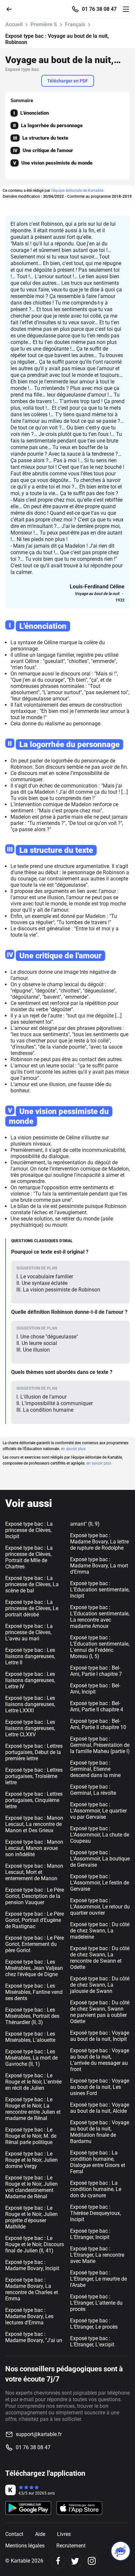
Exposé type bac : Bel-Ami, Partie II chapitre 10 (98, 1724)
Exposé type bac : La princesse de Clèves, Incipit (29, 1530)
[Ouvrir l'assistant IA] (121, 2551)
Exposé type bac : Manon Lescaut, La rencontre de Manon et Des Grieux (34, 1824)
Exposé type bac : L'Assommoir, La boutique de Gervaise (100, 1859)
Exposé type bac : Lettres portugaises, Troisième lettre (34, 1776)
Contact (14, 2534)
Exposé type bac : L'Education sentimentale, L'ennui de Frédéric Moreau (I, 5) (100, 1647)
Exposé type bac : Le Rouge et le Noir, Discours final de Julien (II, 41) (35, 2244)
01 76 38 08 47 (99, 9)
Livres (64, 2534)
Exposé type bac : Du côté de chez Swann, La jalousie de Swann (100, 1985)
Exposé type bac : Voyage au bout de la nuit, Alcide (100, 2108)
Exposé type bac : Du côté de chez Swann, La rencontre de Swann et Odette (100, 1958)
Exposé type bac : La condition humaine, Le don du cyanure (96, 2189)
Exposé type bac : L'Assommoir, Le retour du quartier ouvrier (100, 1907)
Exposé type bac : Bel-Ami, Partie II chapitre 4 (97, 1706)
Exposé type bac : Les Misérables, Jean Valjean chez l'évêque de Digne (34, 1968)
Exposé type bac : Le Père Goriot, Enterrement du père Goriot (35, 1944)
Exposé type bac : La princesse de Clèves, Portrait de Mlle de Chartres (29, 1557)
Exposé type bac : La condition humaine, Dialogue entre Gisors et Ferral (98, 2162)
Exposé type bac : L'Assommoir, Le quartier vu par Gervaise (98, 1811)
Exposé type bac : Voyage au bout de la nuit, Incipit (100, 2036)
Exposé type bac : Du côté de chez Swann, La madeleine (100, 1931)
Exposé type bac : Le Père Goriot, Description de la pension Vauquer (35, 1896)
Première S (44, 24)
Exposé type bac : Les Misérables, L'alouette (30, 2037)
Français (75, 24)
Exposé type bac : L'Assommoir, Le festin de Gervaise (100, 1883)
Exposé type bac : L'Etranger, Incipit (90, 2234)
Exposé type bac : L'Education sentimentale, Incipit (100, 1590)
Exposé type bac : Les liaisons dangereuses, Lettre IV (30, 1680)
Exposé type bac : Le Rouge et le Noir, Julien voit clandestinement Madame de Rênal (31, 2187)
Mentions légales (25, 2546)
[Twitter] (75, 2561)
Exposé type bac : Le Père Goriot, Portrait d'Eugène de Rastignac (35, 1920)
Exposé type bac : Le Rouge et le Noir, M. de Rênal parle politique (31, 2136)
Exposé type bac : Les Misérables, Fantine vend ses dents (34, 1992)
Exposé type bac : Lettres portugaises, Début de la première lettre (34, 1752)
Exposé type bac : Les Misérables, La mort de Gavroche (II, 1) (31, 2058)
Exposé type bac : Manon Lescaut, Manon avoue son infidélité (34, 1848)
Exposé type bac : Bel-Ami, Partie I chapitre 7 (96, 1671)
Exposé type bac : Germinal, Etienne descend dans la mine (95, 1769)
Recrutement (71, 2546)
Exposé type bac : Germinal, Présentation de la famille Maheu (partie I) (100, 1745)
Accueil (14, 24)
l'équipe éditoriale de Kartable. (78, 191)
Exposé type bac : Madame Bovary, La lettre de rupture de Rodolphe (99, 1542)
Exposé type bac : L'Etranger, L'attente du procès (96, 2303)
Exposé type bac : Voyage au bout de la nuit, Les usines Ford (100, 2087)
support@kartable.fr (39, 2434)
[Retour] (12, 9)
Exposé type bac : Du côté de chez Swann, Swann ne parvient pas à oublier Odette (100, 2012)
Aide (40, 2534)
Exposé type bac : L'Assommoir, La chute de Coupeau (100, 1835)
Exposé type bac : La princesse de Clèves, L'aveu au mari (29, 1632)
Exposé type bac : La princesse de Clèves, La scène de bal (32, 1584)
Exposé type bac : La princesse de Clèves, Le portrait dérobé (32, 1608)
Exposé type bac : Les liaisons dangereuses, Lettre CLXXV (30, 1728)
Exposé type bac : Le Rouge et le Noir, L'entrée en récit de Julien (33, 2082)
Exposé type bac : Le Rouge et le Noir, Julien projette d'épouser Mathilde (31, 2217)
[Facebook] (58, 2561)
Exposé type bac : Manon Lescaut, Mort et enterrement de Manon (34, 1872)
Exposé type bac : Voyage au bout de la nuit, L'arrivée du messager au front (100, 2060)
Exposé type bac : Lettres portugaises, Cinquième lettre (34, 1800)
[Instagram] (92, 2561)
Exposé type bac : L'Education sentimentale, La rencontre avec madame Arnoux (100, 1617)
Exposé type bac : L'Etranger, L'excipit (92, 2341)
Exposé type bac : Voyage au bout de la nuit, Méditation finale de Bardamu (100, 2132)
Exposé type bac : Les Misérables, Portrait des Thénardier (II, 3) (32, 2016)
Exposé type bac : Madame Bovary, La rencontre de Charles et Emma (32, 2289)
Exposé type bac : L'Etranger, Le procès (94, 2324)
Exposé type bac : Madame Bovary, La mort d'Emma (99, 1566)
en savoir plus (73, 1449)
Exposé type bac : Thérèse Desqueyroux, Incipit (96, 2213)
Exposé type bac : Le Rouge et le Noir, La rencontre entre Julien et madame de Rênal (33, 2109)
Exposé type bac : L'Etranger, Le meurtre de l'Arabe (98, 2279)
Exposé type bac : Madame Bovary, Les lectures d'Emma (29, 2316)
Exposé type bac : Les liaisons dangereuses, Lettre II (30, 1656)
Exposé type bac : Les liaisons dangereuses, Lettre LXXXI (30, 1704)
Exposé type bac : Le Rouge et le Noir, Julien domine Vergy (31, 2160)
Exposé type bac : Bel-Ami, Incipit (95, 1689)
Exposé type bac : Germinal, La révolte (93, 1790)
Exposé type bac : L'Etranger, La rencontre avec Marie (97, 2255)
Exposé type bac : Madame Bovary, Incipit (32, 2265)
